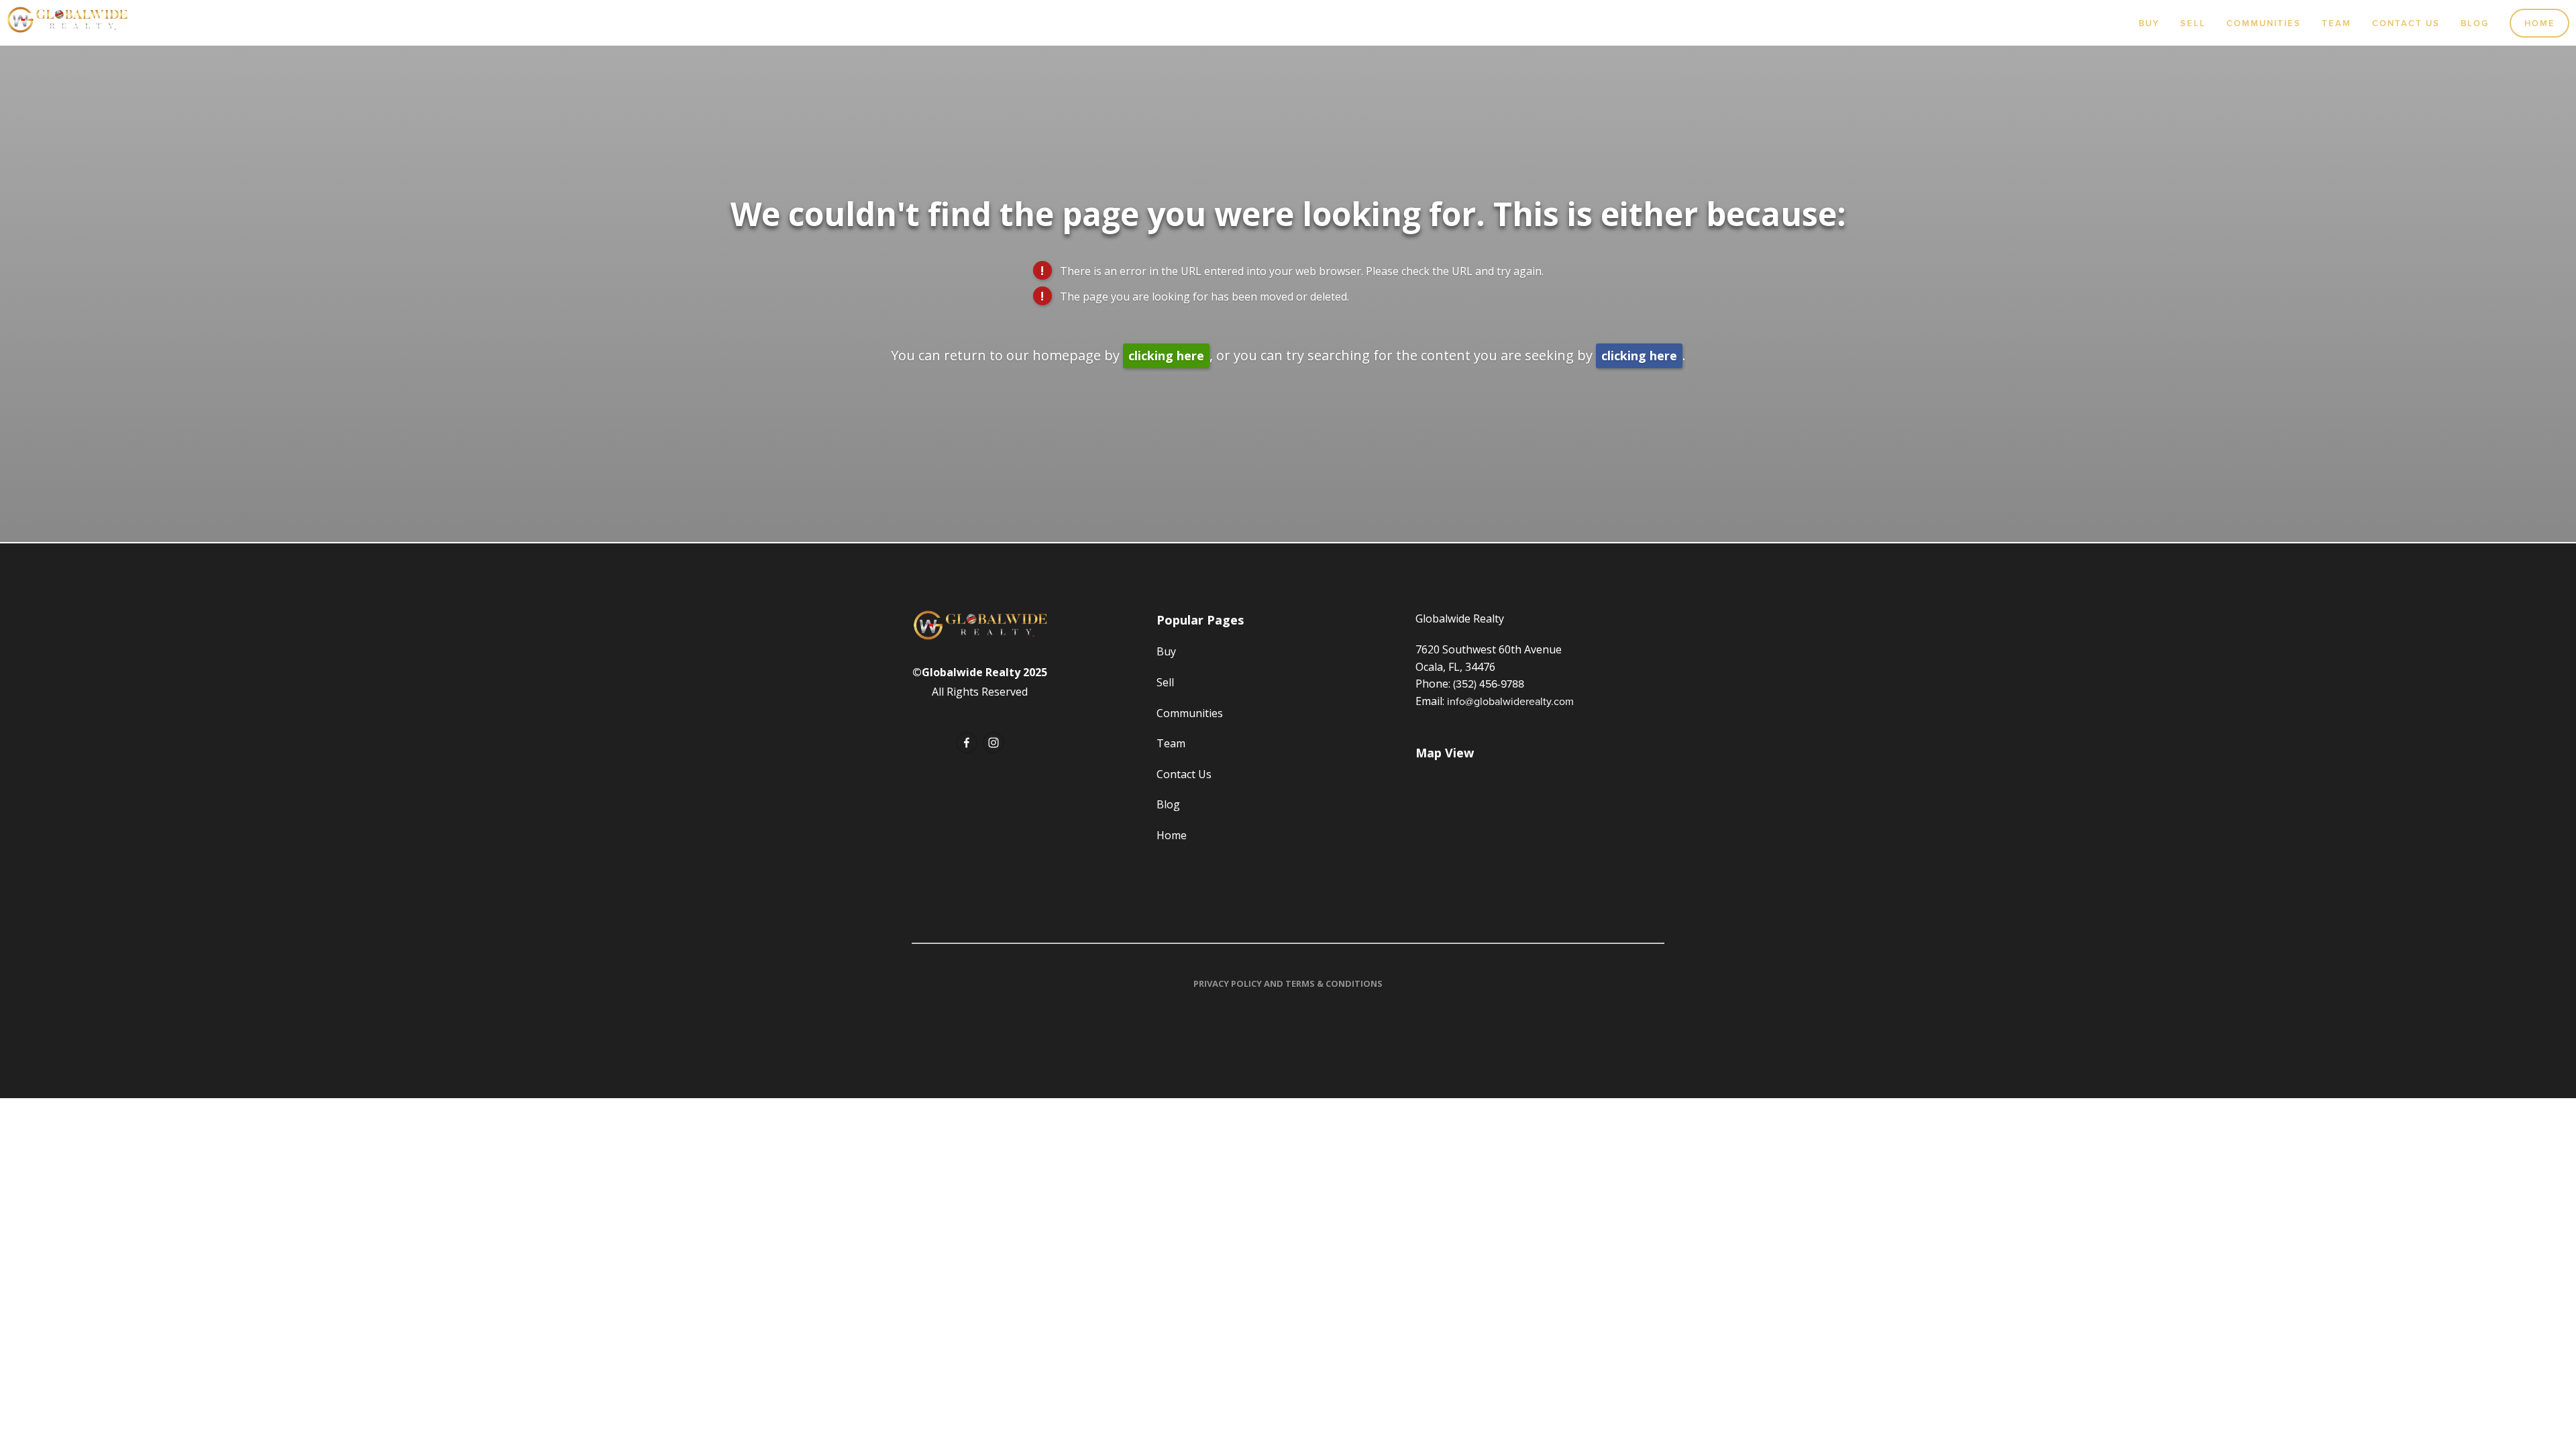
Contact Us (2406, 23)
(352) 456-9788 (1489, 684)
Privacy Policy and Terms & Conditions (1288, 983)
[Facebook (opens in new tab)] (967, 743)
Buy (2149, 23)
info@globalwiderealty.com (1510, 701)
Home (2540, 23)
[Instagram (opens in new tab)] (994, 743)
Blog (2475, 23)
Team (2337, 23)
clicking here (1166, 356)
